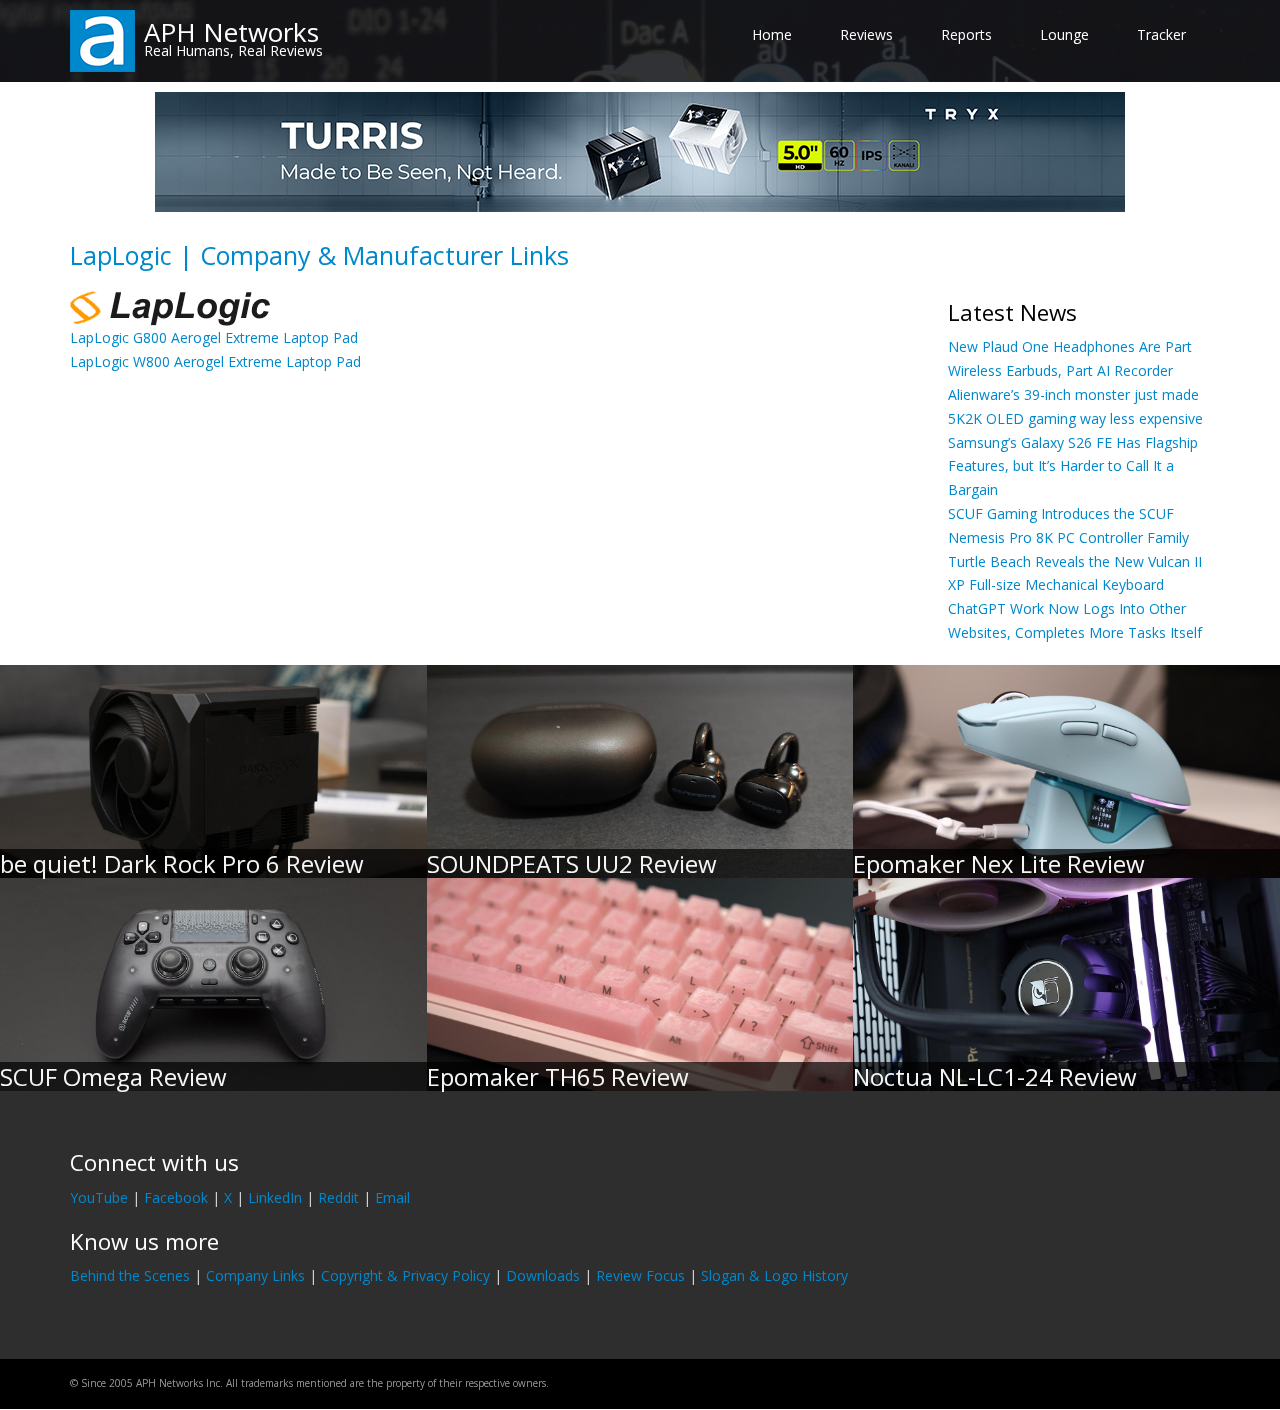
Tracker (1161, 34)
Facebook (176, 1197)
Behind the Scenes (130, 1275)
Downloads (543, 1275)
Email (392, 1197)
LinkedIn (275, 1197)
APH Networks (231, 32)
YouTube (99, 1197)
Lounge (1064, 34)
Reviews (866, 34)
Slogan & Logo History (774, 1275)
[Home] (102, 39)
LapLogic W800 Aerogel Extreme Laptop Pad (215, 361)
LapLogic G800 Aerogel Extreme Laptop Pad (214, 337)
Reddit (338, 1197)
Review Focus (640, 1275)
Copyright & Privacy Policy (405, 1275)
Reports (966, 34)
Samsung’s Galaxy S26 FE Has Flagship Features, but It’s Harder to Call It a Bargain (1073, 466)
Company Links (255, 1275)
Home (772, 34)
